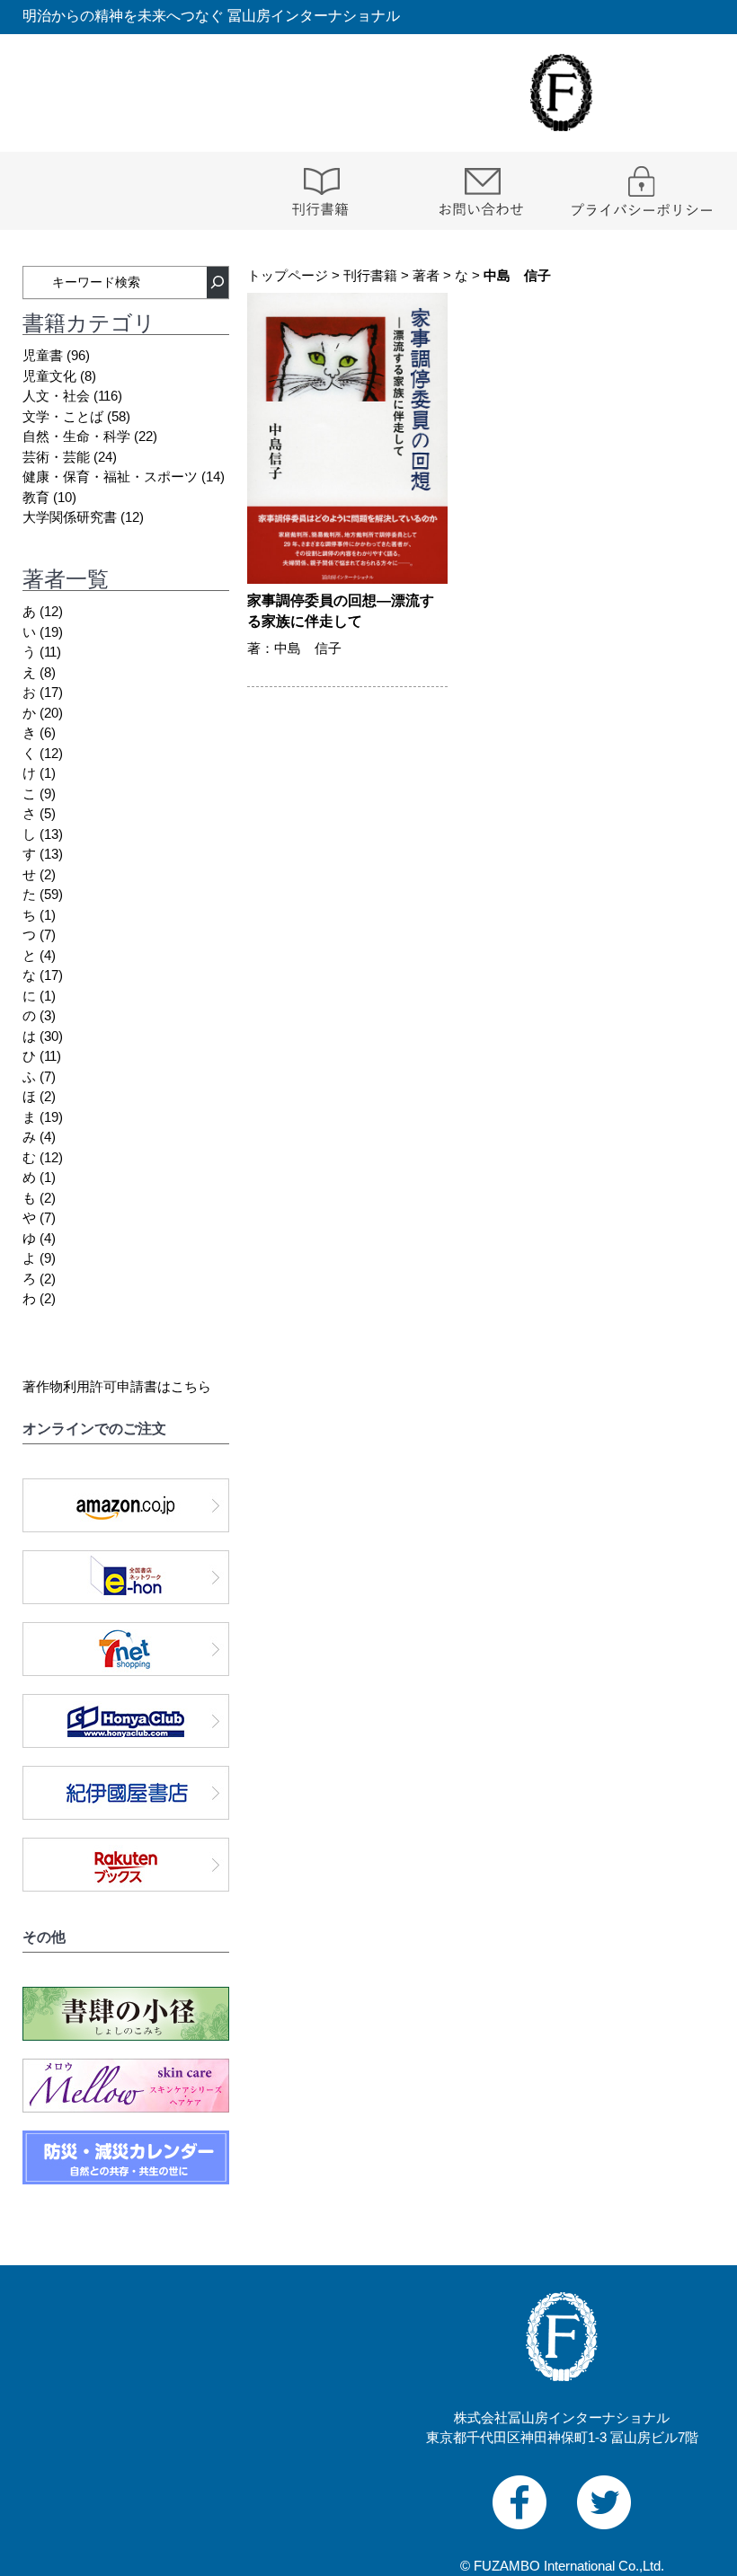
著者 (426, 275)
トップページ (288, 275)
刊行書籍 (370, 275)
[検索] (218, 282)
